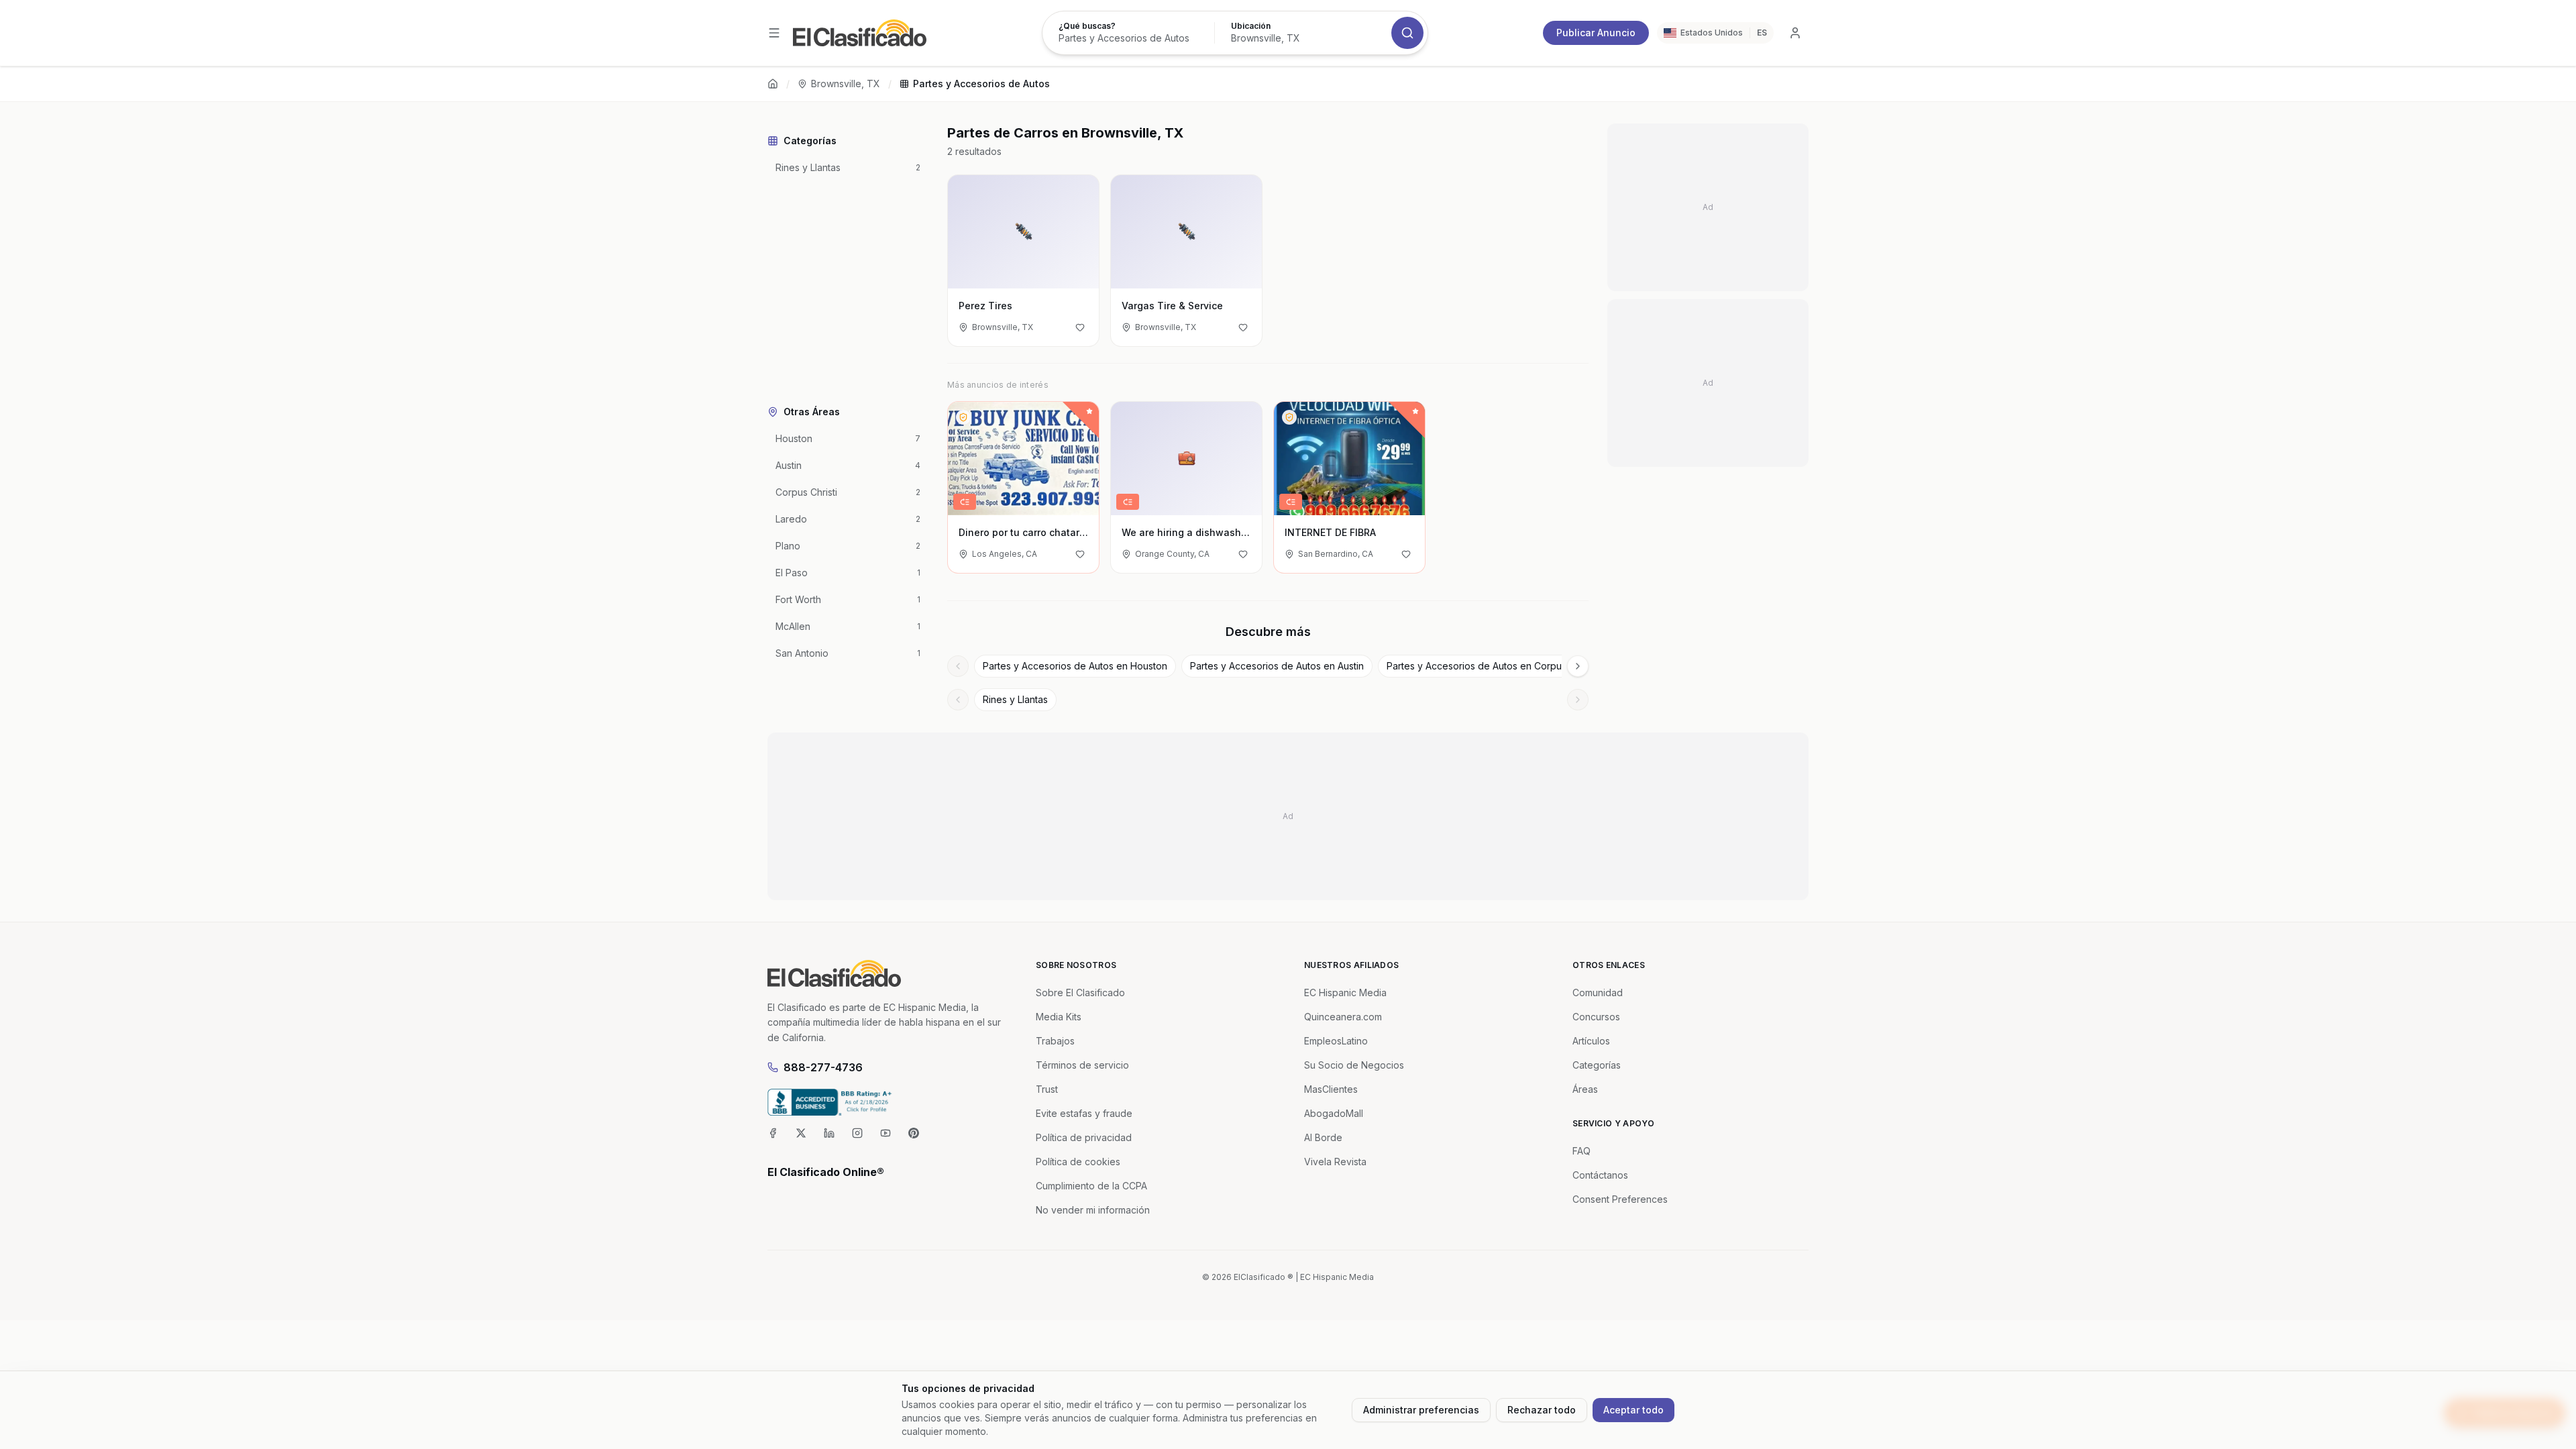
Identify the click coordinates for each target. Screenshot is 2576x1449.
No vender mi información (1093, 1210)
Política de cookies (1078, 1162)
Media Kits (1059, 1017)
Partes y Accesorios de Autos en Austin (1277, 666)
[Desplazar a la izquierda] (958, 666)
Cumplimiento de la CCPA (1091, 1186)
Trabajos (1055, 1041)
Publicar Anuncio (1596, 33)
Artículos (1591, 1041)
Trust (1047, 1089)
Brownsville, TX (846, 84)
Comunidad (1598, 992)
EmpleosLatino (1336, 1041)
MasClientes (1331, 1089)
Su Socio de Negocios (1354, 1065)
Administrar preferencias (1421, 1410)
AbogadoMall (1334, 1113)
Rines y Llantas (1015, 699)
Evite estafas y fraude (1084, 1113)
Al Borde (1323, 1137)
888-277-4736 (823, 1067)
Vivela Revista (1335, 1162)
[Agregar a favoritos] (1080, 327)
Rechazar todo (1542, 1410)
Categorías (1597, 1065)
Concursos (1596, 1017)
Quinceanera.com (1343, 1017)
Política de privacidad (1084, 1137)
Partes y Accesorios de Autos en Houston (1075, 666)
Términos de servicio (1082, 1065)
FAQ (1581, 1151)
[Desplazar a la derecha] (1578, 666)
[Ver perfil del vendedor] (963, 417)
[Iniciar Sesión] (1795, 33)
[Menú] (774, 33)
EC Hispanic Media (1345, 992)
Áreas (1585, 1089)
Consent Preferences (1620, 1199)
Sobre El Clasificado (1080, 992)
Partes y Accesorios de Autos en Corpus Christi (1491, 666)
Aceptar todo (1633, 1410)
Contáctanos (1600, 1175)
